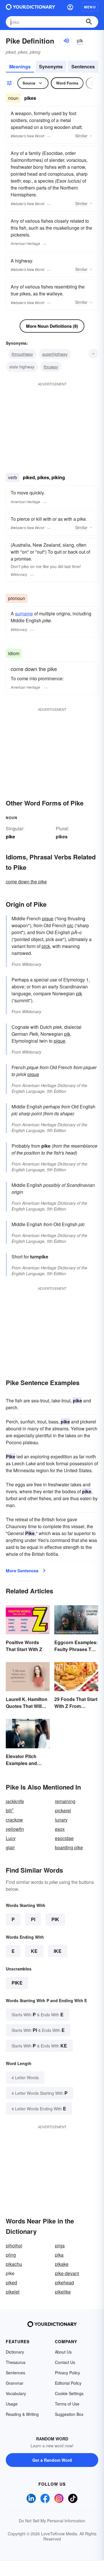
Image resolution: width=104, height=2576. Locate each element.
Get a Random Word (52, 2460)
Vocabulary (16, 2393)
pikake (62, 2264)
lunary (61, 1820)
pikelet (13, 2292)
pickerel (63, 1810)
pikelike (63, 2292)
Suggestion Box (69, 2414)
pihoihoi (14, 2246)
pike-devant (67, 2273)
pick (46, 946)
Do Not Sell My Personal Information (52, 2521)
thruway (51, 367)
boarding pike (69, 1847)
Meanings (20, 66)
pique (48, 918)
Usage (12, 2404)
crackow (14, 1820)
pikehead (64, 2282)
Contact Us (65, 2362)
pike (17, 1983)
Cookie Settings (69, 2393)
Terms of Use (67, 2404)
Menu (90, 7)
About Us (63, 2352)
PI (33, 1919)
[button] (70, 7)
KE (34, 1951)
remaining (65, 1801)
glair (10, 1847)
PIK (55, 1919)
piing (11, 2255)
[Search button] (89, 22)
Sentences (83, 66)
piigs (60, 2246)
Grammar (15, 2383)
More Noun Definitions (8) (52, 326)
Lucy (11, 1838)
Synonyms (51, 66)
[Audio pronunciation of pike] (66, 41)
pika (59, 2255)
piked (11, 2282)
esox (60, 1829)
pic (70, 925)
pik (79, 993)
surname (24, 613)
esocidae (64, 1838)
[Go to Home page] (30, 7)
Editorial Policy (68, 2383)
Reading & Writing (22, 2414)
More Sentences (22, 1571)
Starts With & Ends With (38, 2014)
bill (10, 1810)
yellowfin (15, 1829)
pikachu (14, 2264)
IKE (58, 1951)
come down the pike (26, 882)
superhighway (55, 354)
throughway (22, 354)
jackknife (15, 1801)
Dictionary (15, 2352)
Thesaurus (16, 2362)
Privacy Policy (67, 2373)
